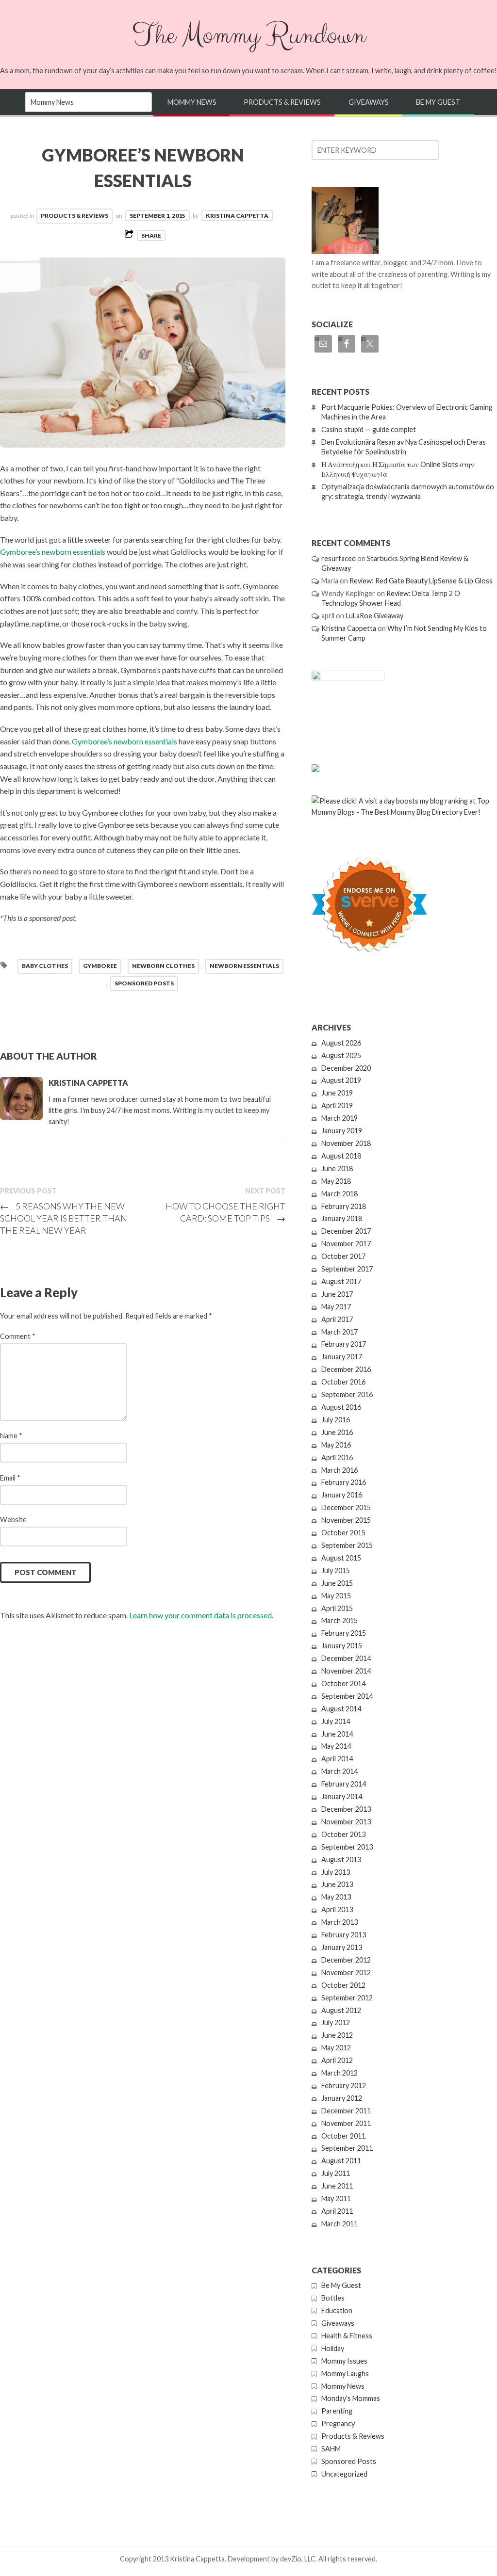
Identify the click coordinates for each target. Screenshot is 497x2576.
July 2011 (336, 2173)
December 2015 (346, 1507)
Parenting (337, 2411)
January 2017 (342, 1357)
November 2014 (346, 1671)
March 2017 (340, 1332)
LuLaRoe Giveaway (374, 616)
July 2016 (336, 1420)
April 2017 (337, 1319)
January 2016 (342, 1495)
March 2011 (340, 2224)
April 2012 (337, 2060)
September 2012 (347, 1998)
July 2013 (336, 1872)
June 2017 (337, 1294)
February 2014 (344, 1784)
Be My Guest (438, 102)
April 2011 (337, 2211)
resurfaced (339, 558)
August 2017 (341, 1281)
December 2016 (346, 1369)
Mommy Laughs (345, 2374)
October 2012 (343, 1985)
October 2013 (343, 1834)
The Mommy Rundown (248, 35)
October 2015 (343, 1533)
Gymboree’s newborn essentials (125, 741)
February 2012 (344, 2085)
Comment (18, 1336)
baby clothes (45, 966)
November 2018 (346, 1143)
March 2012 (340, 2073)
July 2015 (336, 1570)
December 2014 (346, 1658)
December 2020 (346, 1068)
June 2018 (337, 1168)
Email (10, 1478)
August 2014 (341, 1709)
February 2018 (344, 1206)
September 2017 (347, 1269)
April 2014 (337, 1759)
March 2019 (340, 1118)
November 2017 (346, 1244)
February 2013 (344, 1935)
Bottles (333, 2298)
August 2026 (341, 1043)
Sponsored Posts (349, 2461)
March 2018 (340, 1194)
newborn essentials (244, 966)
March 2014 (340, 1771)
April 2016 (337, 1457)
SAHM (331, 2449)
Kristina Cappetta (237, 216)
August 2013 (341, 1860)
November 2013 (346, 1822)
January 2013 (342, 1947)
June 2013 (337, 1884)
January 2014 (342, 1796)
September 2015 (347, 1545)
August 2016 (341, 1407)
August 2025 (341, 1055)
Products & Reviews (282, 102)
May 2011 (336, 2198)
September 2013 (347, 1847)
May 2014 (336, 1746)
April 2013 (337, 1909)
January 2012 (342, 2098)
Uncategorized (344, 2474)
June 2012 (337, 2035)
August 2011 (341, 2161)
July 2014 (336, 1721)
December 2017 (346, 1231)
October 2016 (343, 1382)
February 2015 (344, 1633)
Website (13, 1520)
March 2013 (340, 1922)
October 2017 (343, 1256)
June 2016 (337, 1432)
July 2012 (336, 2022)
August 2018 (341, 1156)
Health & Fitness (347, 2336)
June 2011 (337, 2186)
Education (337, 2310)
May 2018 (336, 1181)
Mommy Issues (344, 2361)
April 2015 (337, 1608)
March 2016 (340, 1470)
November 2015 (346, 1520)
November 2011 (346, 2123)
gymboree (100, 966)
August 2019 (341, 1080)
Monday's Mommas (351, 2398)
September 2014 (347, 1696)
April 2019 (337, 1105)
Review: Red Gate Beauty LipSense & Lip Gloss (421, 581)
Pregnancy (338, 2423)
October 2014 (343, 1683)
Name (11, 1436)
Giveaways (369, 102)
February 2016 (344, 1482)
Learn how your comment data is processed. (201, 1615)
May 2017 (336, 1307)
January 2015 (342, 1646)
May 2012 (336, 2048)
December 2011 (346, 2111)
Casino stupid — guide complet (369, 429)
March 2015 (340, 1620)
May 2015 (336, 1596)
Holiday (333, 2348)
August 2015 (341, 1558)
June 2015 (337, 1583)
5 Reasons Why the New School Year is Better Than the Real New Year (64, 1218)
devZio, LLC (298, 2559)
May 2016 (336, 1445)
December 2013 (346, 1809)
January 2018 (342, 1218)
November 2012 (346, 1972)
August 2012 (341, 2010)
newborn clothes (163, 966)
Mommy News (192, 102)
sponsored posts (144, 983)
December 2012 (346, 1960)
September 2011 (347, 2148)
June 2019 (337, 1093)
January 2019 (342, 1131)
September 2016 (347, 1394)
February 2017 (344, 1344)
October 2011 (343, 2136)
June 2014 (337, 1734)
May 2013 (336, 1897)
